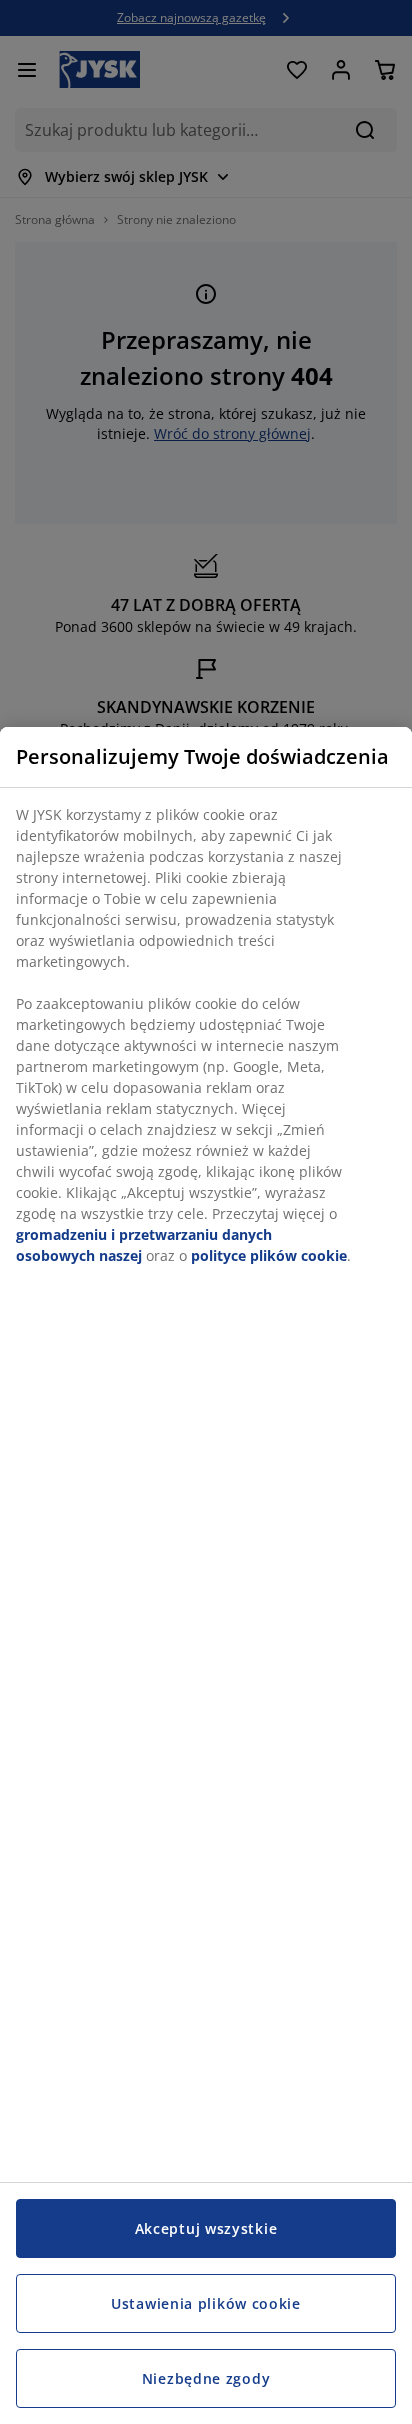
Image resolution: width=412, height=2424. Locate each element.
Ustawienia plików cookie (206, 2303)
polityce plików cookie (269, 1255)
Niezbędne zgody (206, 2378)
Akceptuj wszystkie (206, 2228)
